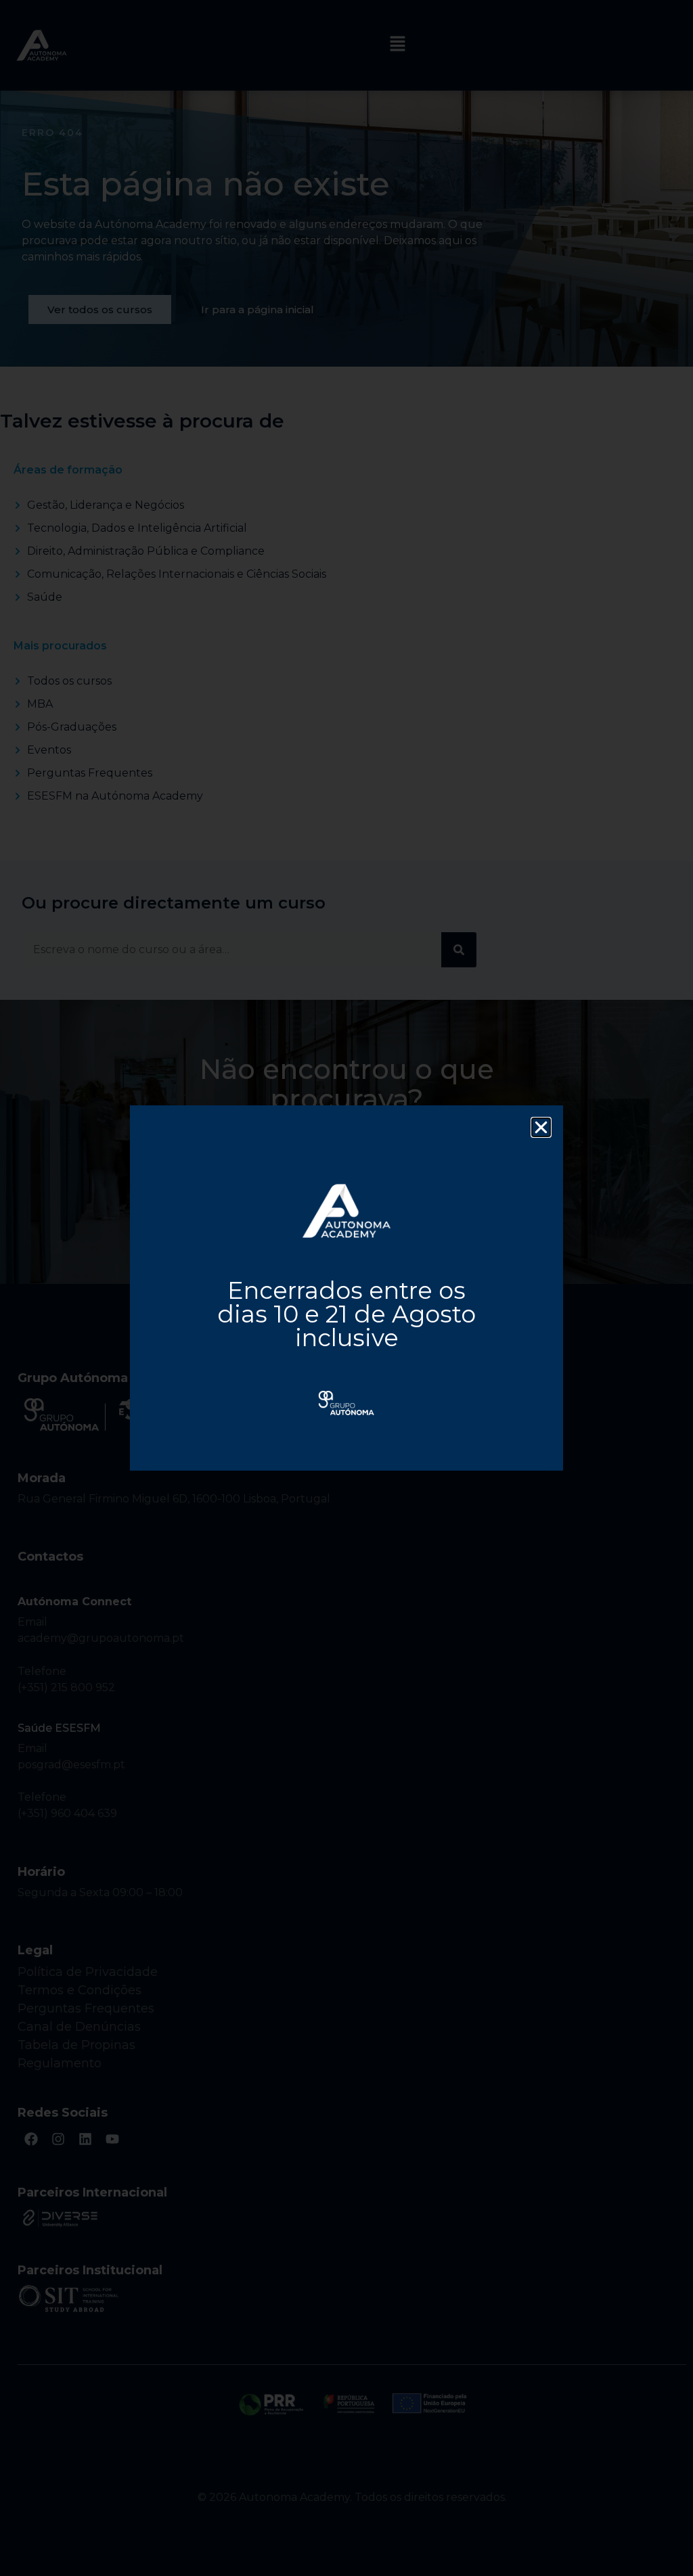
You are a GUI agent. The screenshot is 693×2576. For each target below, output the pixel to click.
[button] (541, 1127)
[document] (346, 1288)
